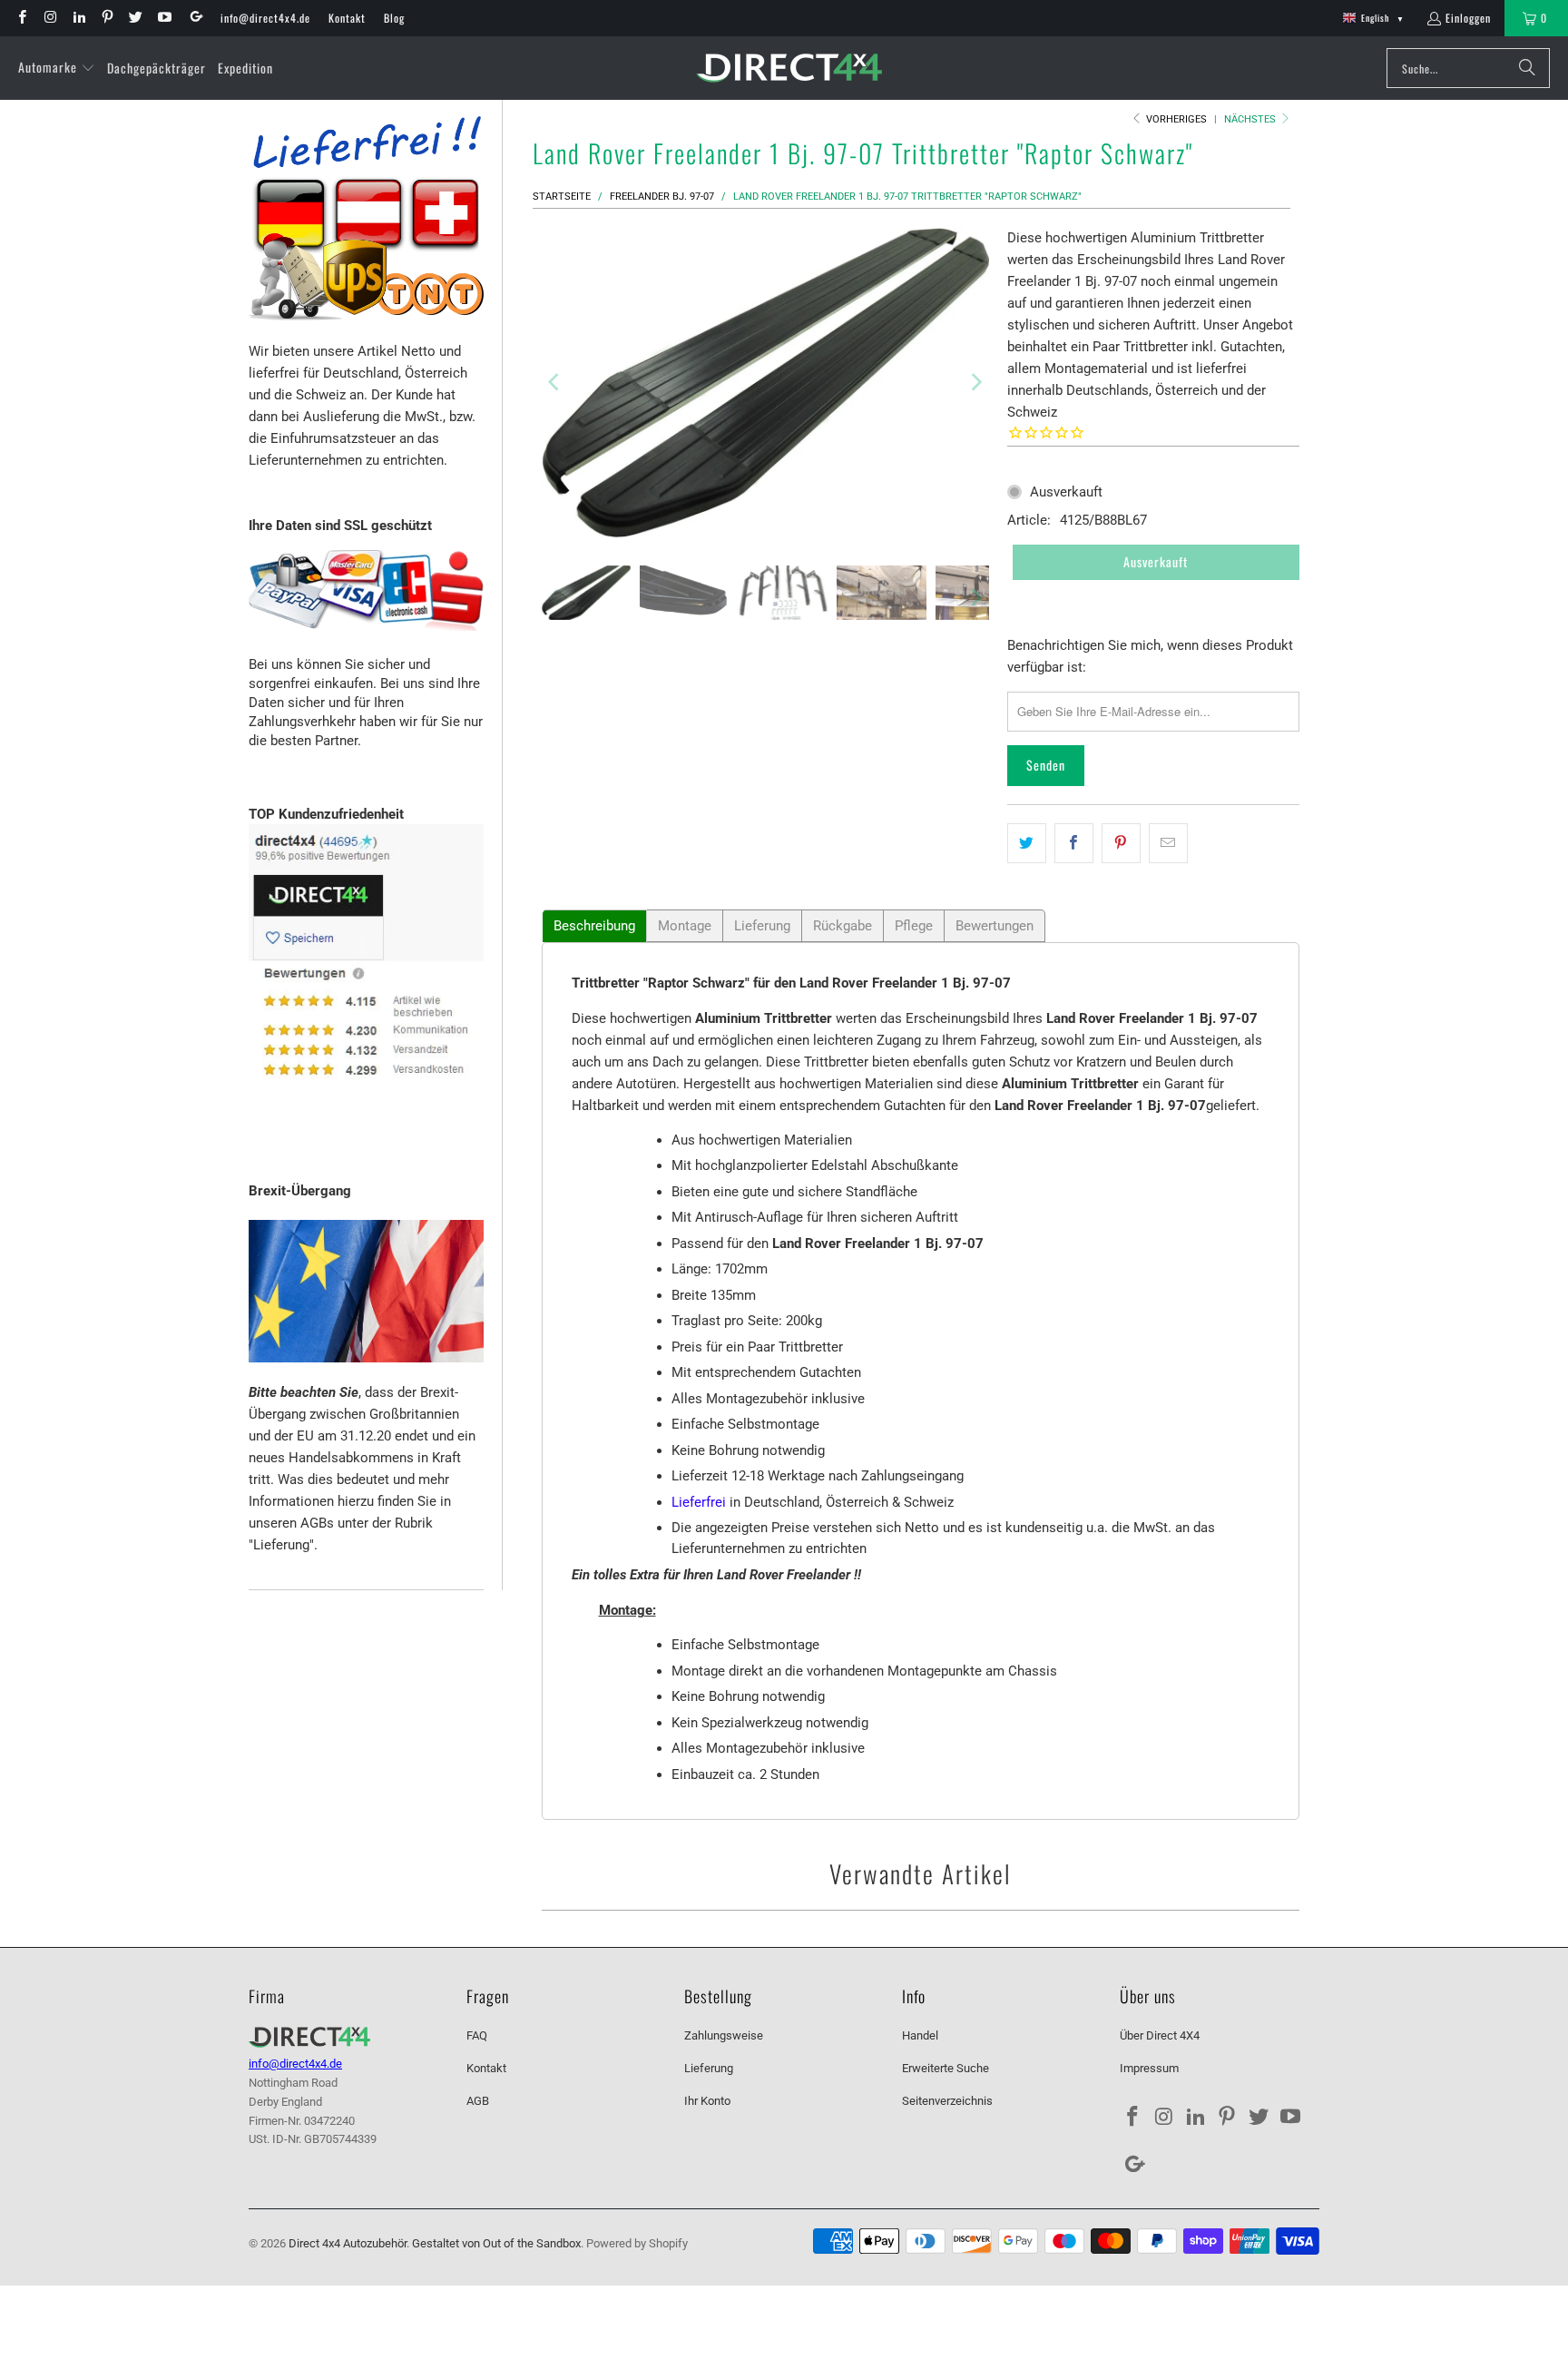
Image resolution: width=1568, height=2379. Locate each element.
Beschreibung (594, 926)
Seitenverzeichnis (947, 2101)
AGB (478, 2101)
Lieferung (762, 926)
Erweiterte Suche (946, 2068)
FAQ (477, 2035)
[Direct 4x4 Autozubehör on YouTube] (163, 18)
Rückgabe (843, 926)
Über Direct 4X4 (1160, 2035)
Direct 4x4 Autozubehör (348, 2243)
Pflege (914, 926)
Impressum (1149, 2068)
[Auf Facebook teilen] (1074, 843)
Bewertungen (995, 926)
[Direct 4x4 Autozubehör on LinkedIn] (78, 18)
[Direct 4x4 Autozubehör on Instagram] (49, 18)
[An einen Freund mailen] (1168, 843)
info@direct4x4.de (265, 18)
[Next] (975, 383)
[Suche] (1527, 68)
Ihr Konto (707, 2101)
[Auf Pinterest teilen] (1121, 843)
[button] (57, 68)
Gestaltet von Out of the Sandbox (496, 2243)
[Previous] (555, 383)
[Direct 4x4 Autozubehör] (789, 69)
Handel (920, 2035)
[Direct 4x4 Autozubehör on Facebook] (21, 18)
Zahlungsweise (724, 2035)
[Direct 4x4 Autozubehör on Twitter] (135, 18)
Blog (394, 18)
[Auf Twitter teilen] (1027, 843)
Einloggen (1468, 18)
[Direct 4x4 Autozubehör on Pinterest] (107, 18)
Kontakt (347, 18)
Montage (685, 926)
